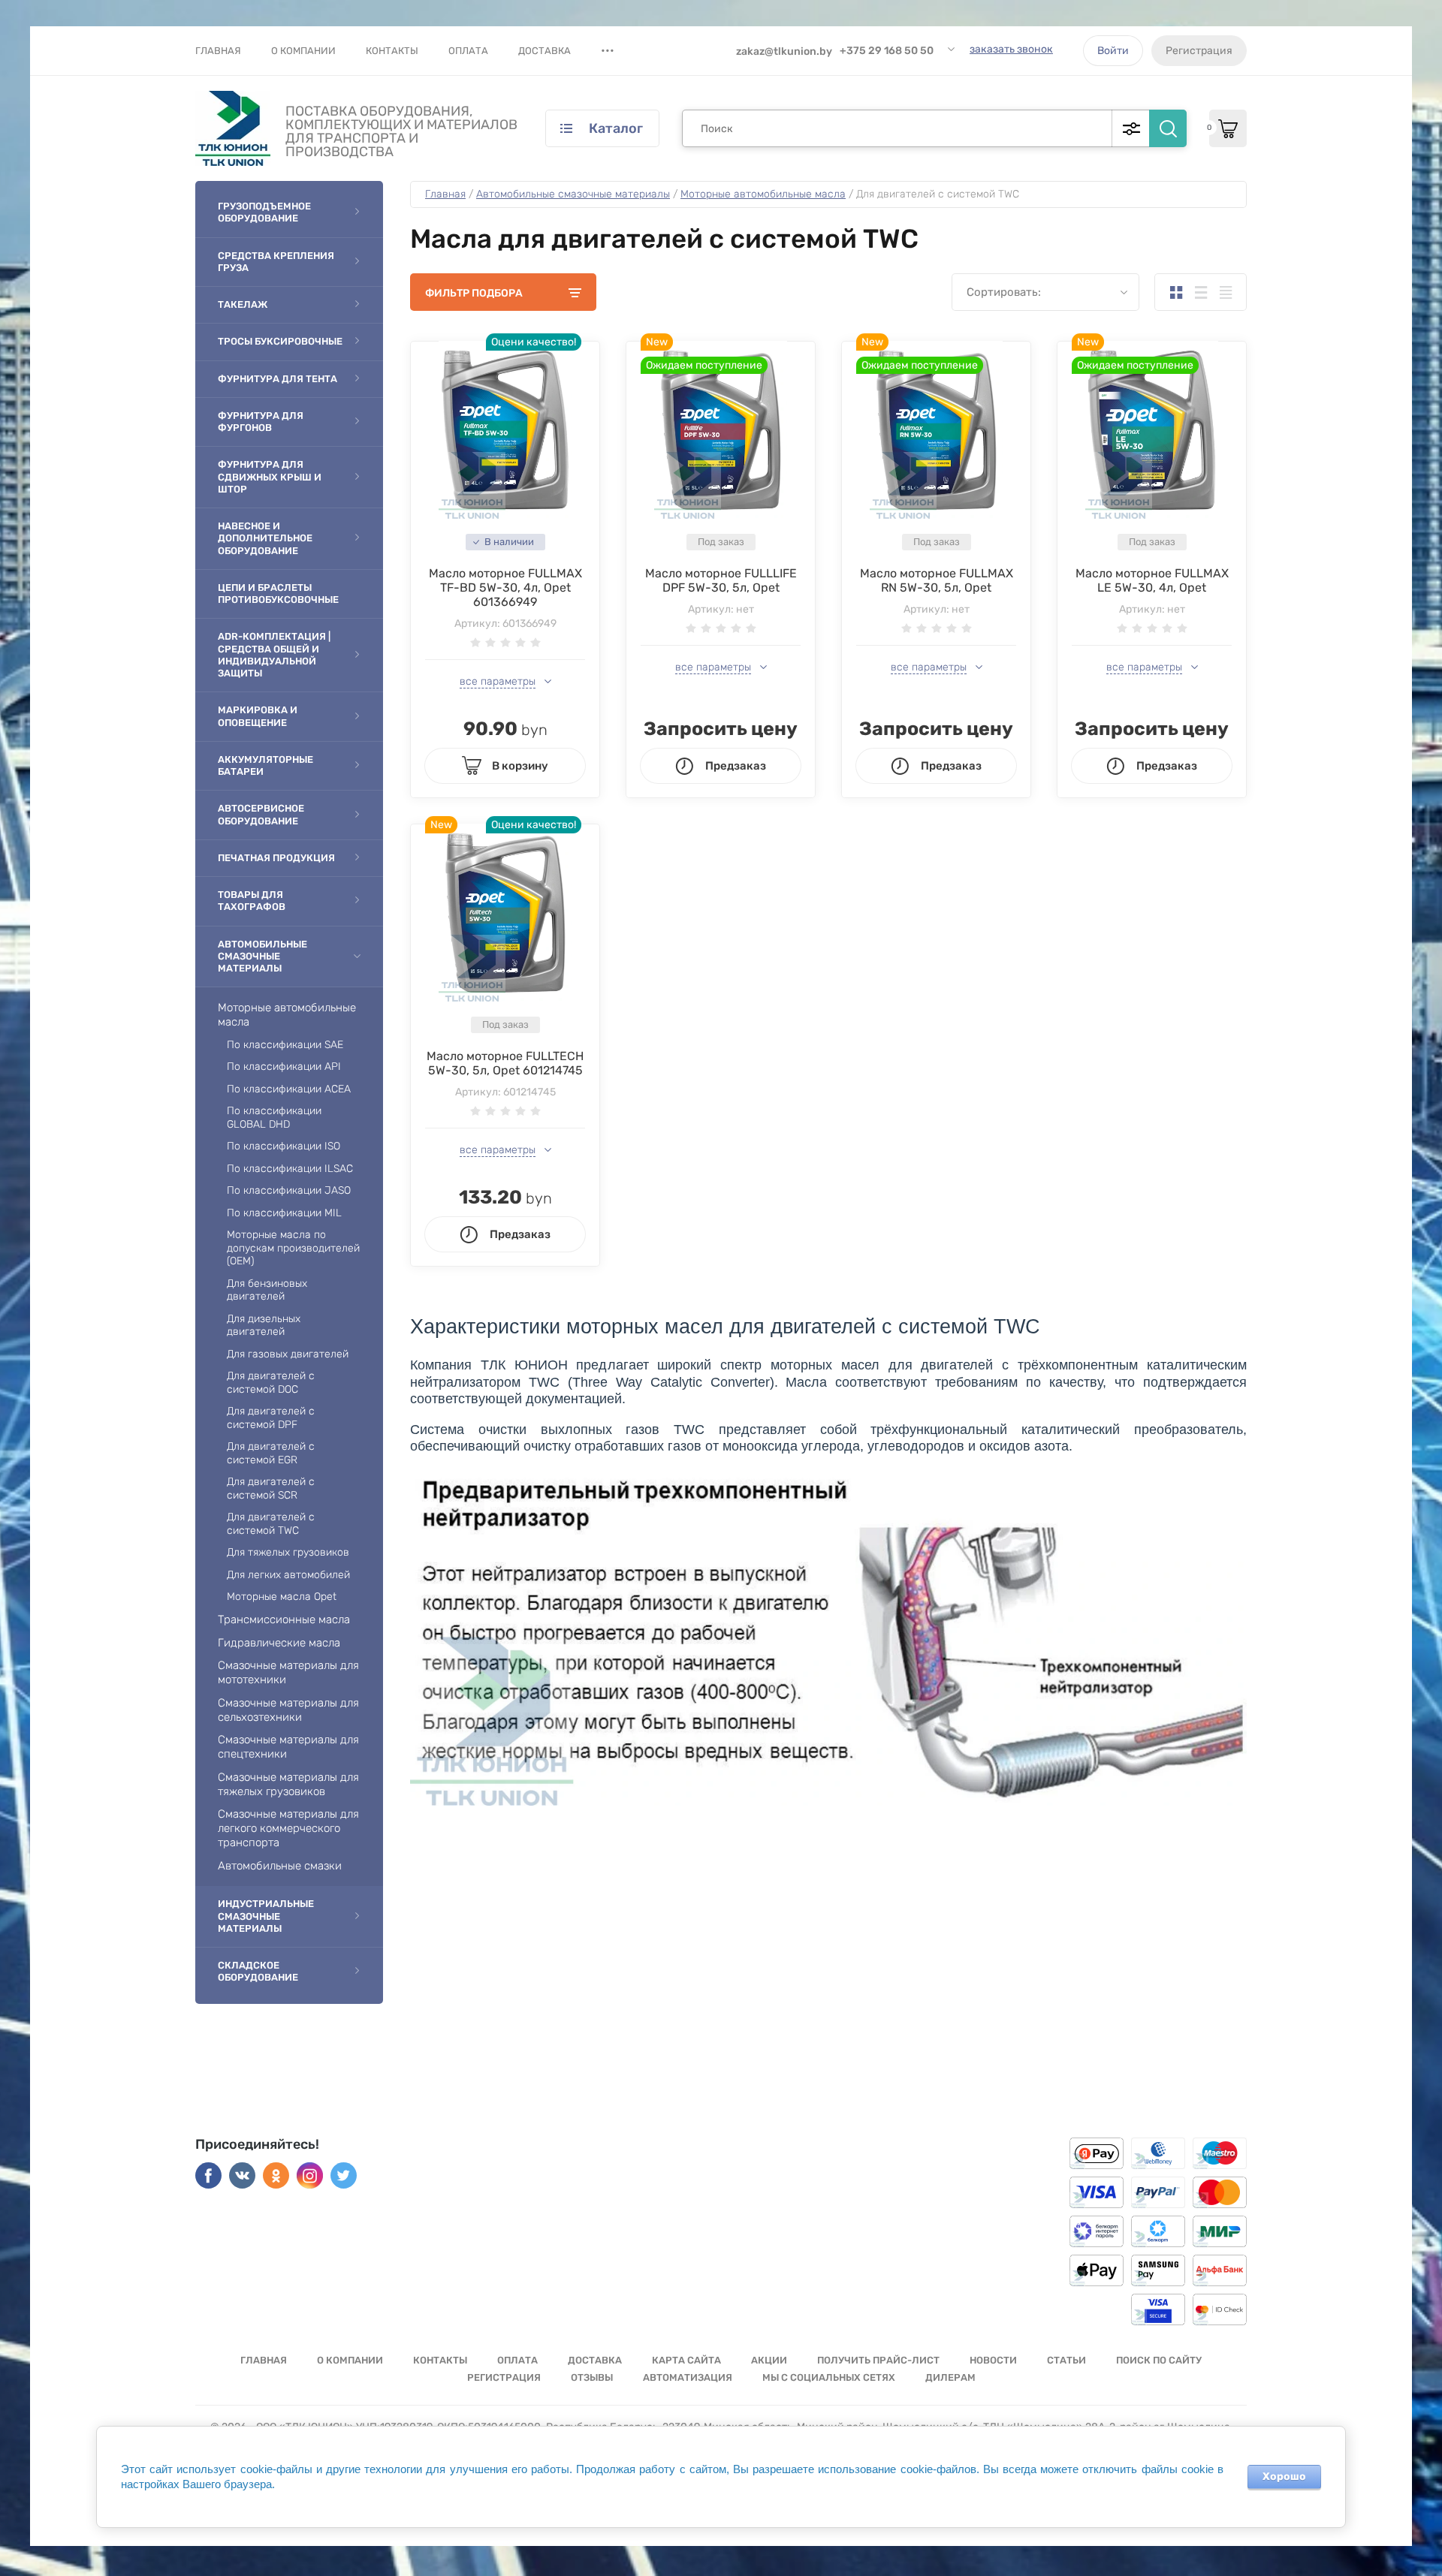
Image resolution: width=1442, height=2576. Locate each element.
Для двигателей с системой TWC (271, 1524)
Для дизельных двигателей (264, 1326)
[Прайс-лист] (1225, 292)
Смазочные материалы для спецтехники (288, 1747)
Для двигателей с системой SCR (271, 1488)
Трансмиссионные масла (284, 1619)
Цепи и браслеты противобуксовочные (278, 594)
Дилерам (950, 2377)
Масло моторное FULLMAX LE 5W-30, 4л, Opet (1152, 580)
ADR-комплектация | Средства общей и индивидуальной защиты (274, 655)
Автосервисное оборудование (261, 814)
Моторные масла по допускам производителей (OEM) (293, 1248)
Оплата (468, 51)
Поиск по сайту (1159, 2360)
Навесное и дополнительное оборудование (265, 538)
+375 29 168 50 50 (887, 51)
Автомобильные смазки (280, 1866)
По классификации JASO (289, 1190)
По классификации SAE (285, 1045)
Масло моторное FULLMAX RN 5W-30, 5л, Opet (937, 580)
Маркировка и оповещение (258, 716)
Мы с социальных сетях (829, 2377)
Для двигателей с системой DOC (271, 1383)
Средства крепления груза (276, 262)
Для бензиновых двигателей (267, 1290)
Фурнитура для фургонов (261, 422)
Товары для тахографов (252, 901)
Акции (769, 2360)
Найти (1168, 128)
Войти (1113, 51)
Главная (218, 51)
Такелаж (243, 304)
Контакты (392, 51)
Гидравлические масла (279, 1643)
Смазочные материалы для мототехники (288, 1672)
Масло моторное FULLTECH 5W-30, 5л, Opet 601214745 (505, 1063)
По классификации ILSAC (290, 1169)
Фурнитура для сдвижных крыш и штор (270, 477)
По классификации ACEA (289, 1089)
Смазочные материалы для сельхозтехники (288, 1710)
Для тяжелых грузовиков (288, 1552)
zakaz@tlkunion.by (784, 51)
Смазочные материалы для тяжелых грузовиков (288, 1784)
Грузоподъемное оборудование (264, 212)
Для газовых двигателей (288, 1354)
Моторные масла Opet (282, 1597)
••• (608, 50)
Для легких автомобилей (288, 1575)
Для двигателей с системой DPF (271, 1418)
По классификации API (284, 1067)
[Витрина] (1176, 292)
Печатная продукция (276, 858)
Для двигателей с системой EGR (271, 1453)
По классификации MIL (284, 1213)
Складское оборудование (258, 1971)
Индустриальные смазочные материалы (266, 1916)
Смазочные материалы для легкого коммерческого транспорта (288, 1828)
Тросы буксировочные (280, 341)
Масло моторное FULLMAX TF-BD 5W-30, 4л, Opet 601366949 (505, 588)
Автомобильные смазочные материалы (262, 957)
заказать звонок (1011, 49)
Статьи (1066, 2360)
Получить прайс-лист (878, 2360)
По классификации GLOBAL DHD (274, 1118)
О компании (303, 51)
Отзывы (592, 2377)
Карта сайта (686, 2360)
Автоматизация (688, 2377)
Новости (993, 2360)
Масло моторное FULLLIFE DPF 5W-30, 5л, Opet (721, 580)
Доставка (545, 51)
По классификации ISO (284, 1146)
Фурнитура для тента (278, 379)
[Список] (1201, 292)
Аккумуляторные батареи (265, 765)
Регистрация (1199, 51)
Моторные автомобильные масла (287, 1015)
